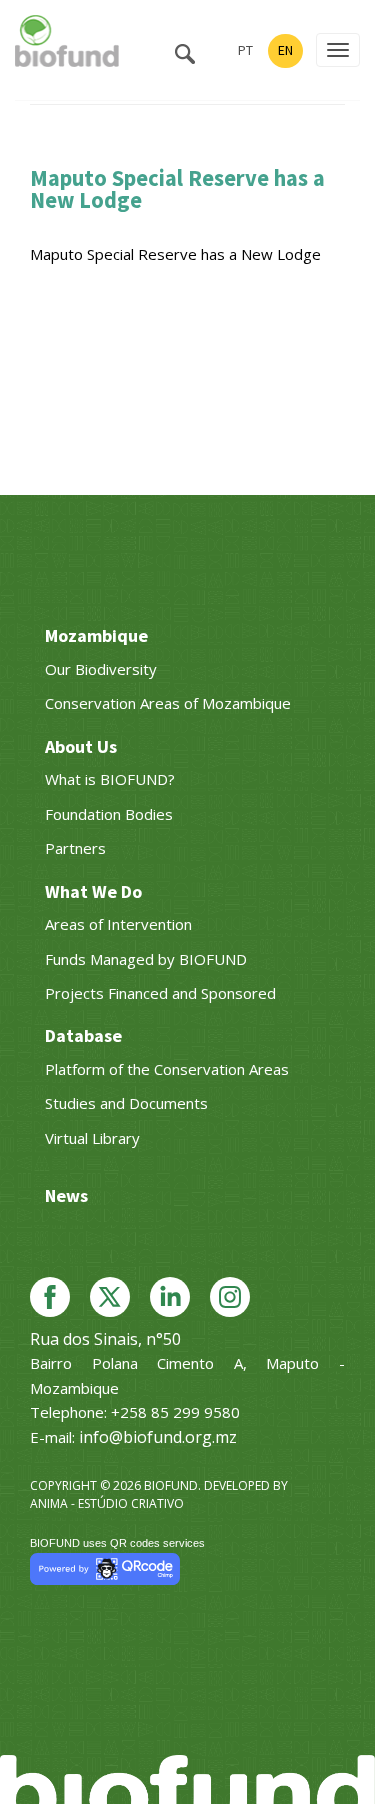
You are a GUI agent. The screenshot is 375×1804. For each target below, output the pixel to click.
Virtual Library (92, 1138)
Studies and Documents (126, 1103)
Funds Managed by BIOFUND (146, 959)
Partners (75, 848)
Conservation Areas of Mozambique (168, 703)
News (66, 1195)
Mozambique (96, 635)
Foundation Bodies (109, 814)
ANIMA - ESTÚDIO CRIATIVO (107, 1503)
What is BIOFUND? (110, 779)
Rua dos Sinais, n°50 (105, 1339)
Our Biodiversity (101, 669)
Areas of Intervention (118, 924)
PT (245, 50)
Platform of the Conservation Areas (167, 1069)
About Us (81, 746)
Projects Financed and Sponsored (160, 993)
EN (285, 50)
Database (83, 1035)
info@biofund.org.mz (158, 1437)
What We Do (93, 891)
